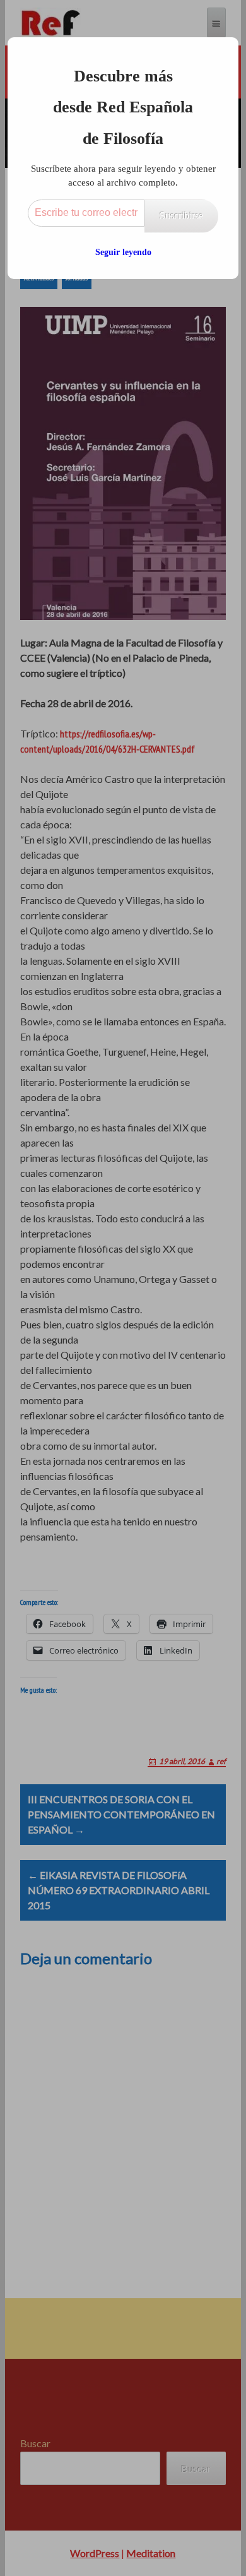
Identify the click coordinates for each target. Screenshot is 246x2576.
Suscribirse (181, 216)
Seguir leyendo (123, 252)
